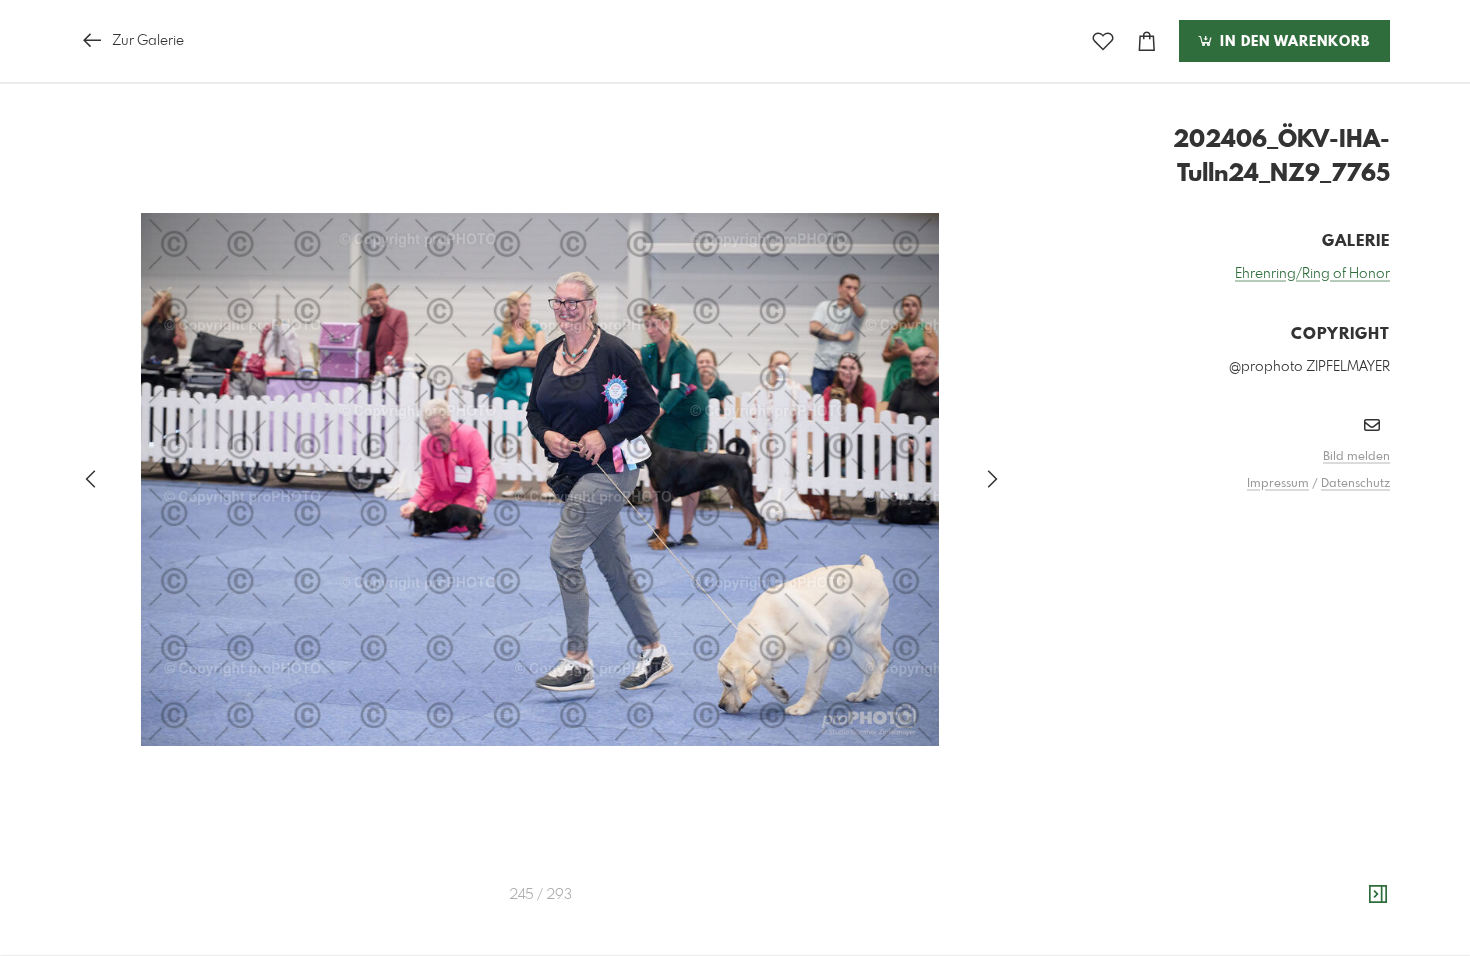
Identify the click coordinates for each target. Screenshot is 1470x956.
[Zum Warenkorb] (1147, 41)
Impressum (1278, 484)
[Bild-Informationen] (1378, 895)
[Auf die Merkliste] (1103, 41)
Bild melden (1356, 457)
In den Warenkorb (1292, 42)
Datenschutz (1355, 484)
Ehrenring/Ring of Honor (1312, 274)
